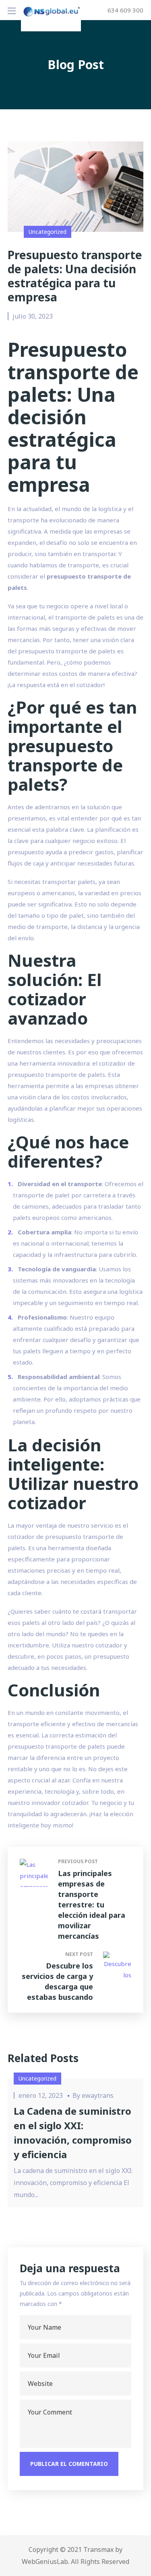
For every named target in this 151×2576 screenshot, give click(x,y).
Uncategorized (48, 232)
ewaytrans (98, 2095)
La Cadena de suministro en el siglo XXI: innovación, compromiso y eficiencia (73, 2133)
